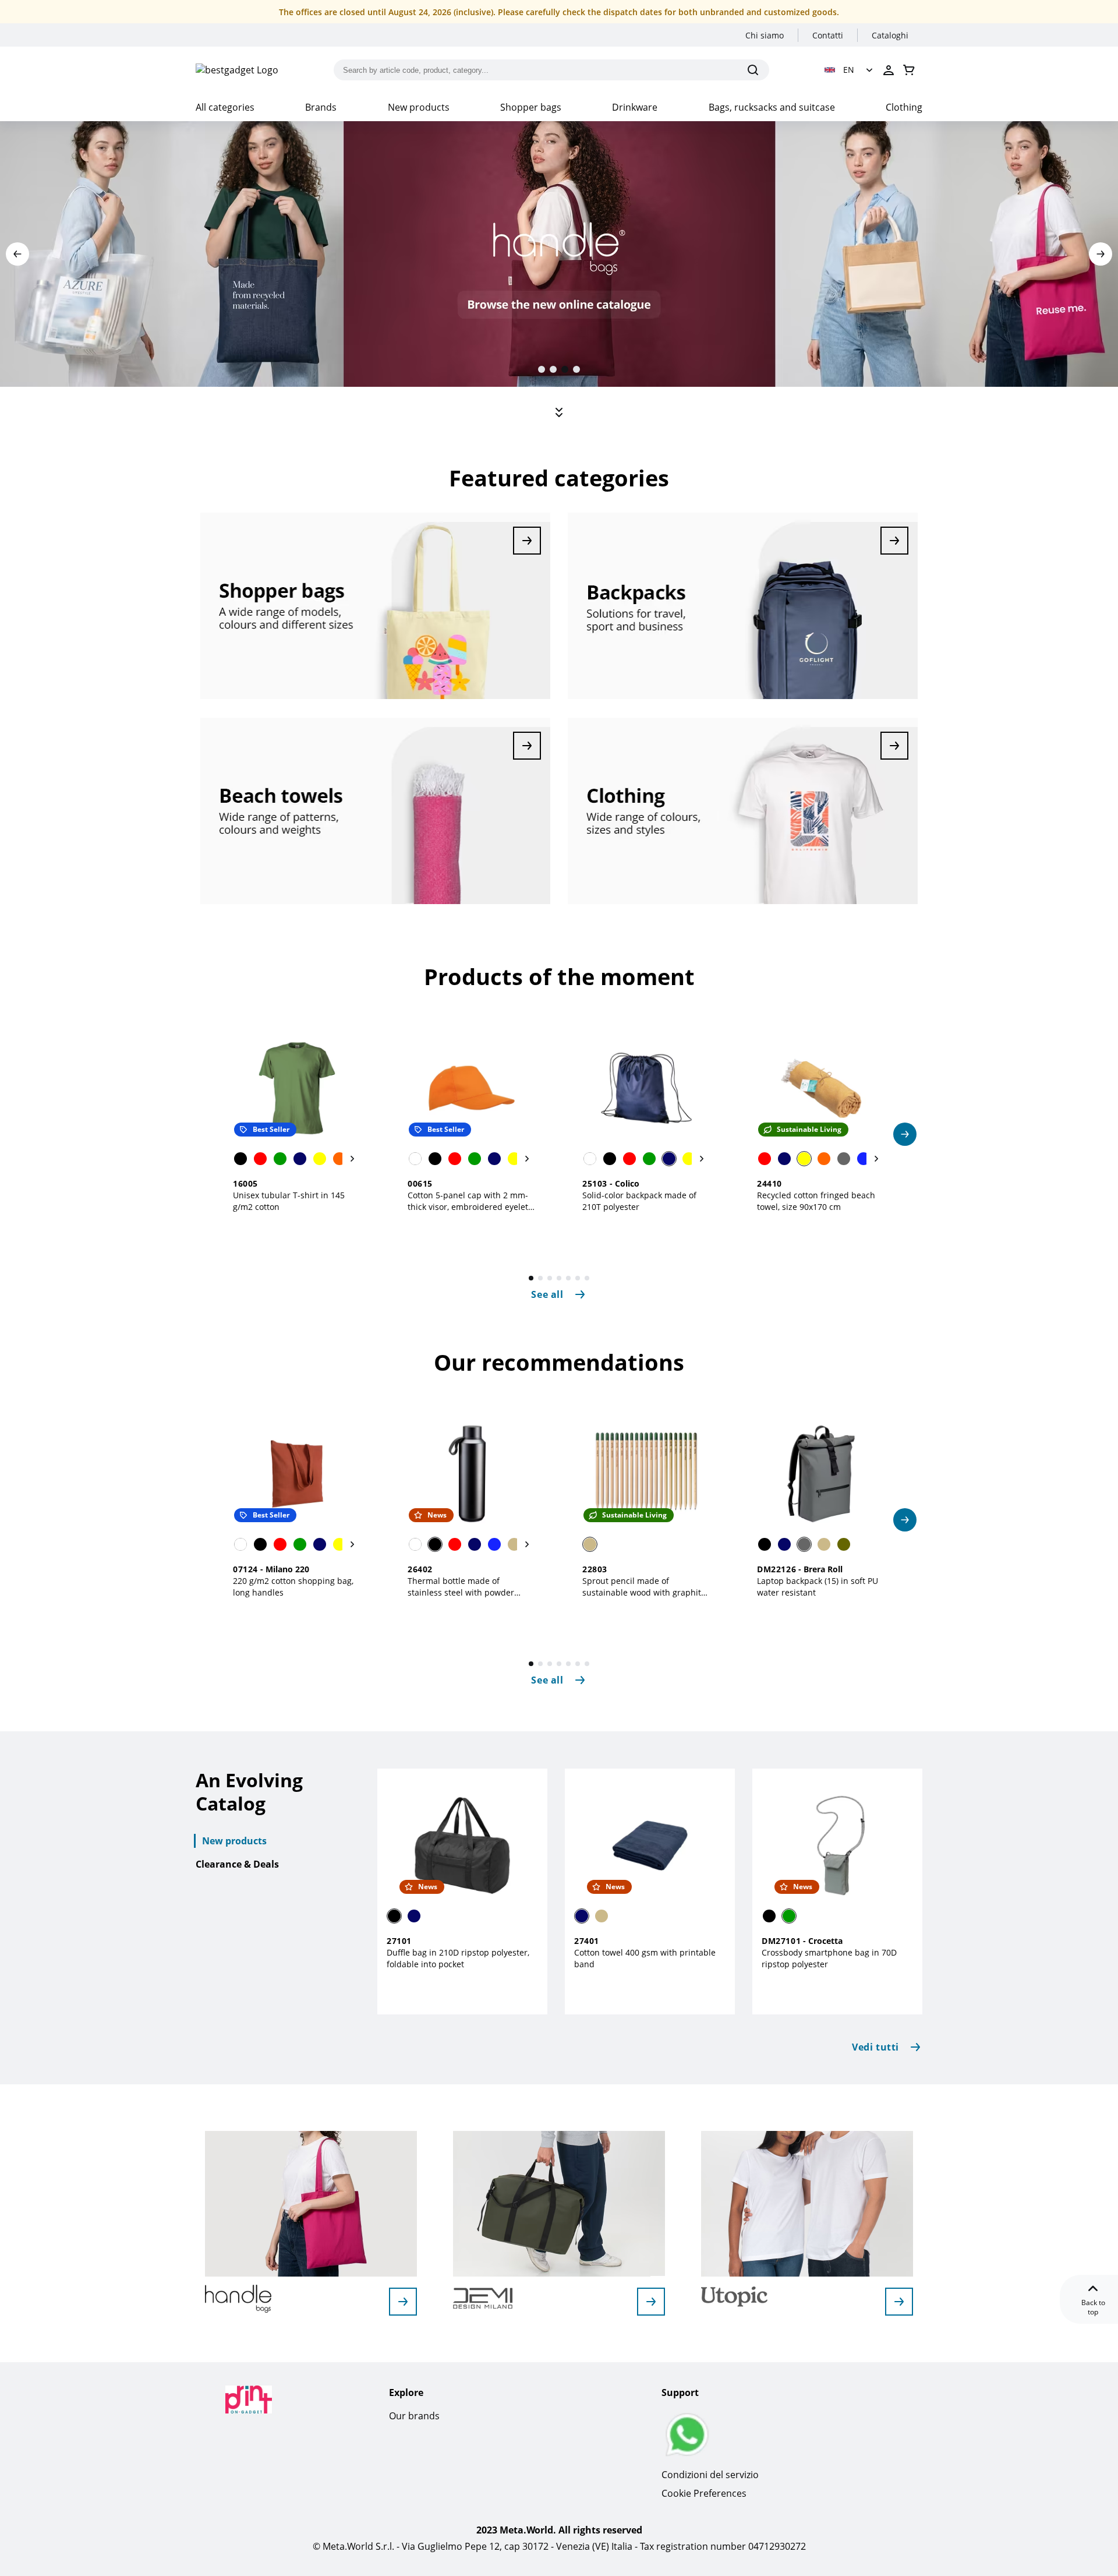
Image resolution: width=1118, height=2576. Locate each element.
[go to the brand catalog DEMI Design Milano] (651, 2302)
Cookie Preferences (704, 2493)
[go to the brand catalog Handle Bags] (403, 2302)
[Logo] (237, 70)
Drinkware (635, 107)
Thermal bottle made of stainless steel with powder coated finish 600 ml (461, 1592)
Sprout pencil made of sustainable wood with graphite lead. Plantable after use (644, 1592)
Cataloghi (890, 35)
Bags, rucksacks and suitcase (772, 107)
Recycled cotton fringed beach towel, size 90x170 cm (816, 1201)
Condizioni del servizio (710, 2475)
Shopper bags (531, 107)
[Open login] (889, 70)
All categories (225, 107)
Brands (321, 107)
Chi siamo (765, 35)
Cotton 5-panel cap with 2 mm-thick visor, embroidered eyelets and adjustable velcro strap (470, 1207)
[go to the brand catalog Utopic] (899, 2302)
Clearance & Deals (237, 1864)
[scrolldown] (559, 412)
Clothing (904, 107)
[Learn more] (375, 606)
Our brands (414, 2416)
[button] (850, 70)
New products (419, 107)
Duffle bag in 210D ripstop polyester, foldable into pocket (458, 1958)
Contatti (828, 35)
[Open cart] (909, 70)
